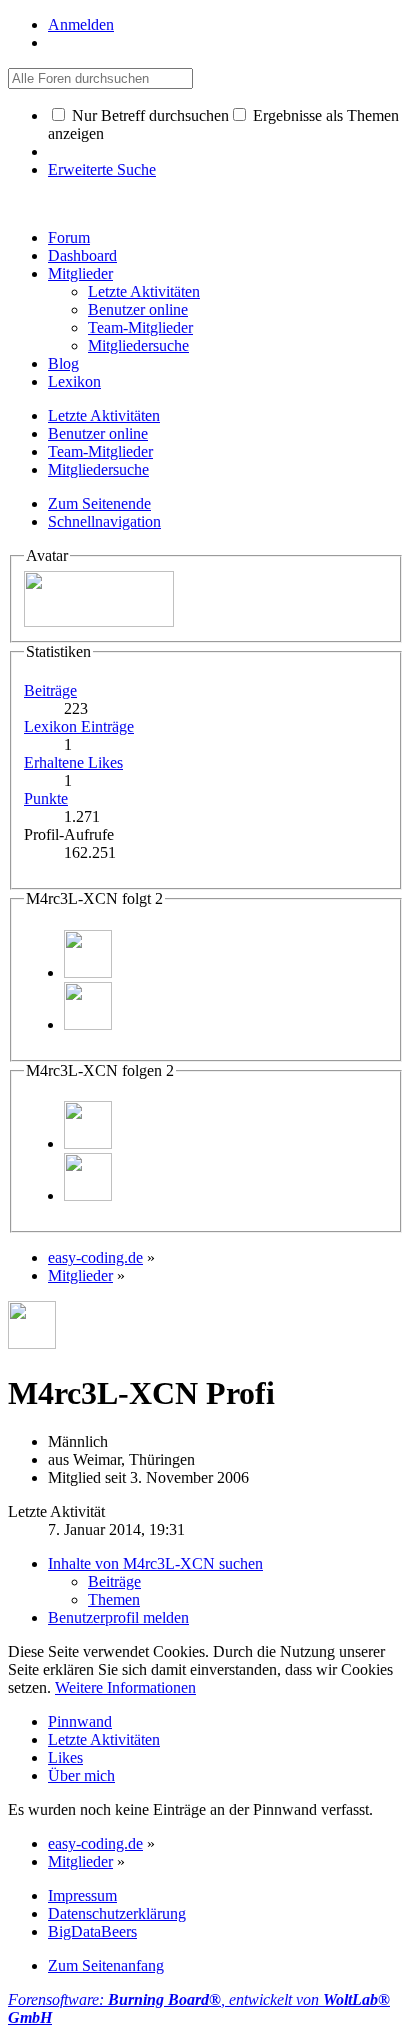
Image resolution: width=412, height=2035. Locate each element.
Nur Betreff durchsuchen (148, 115)
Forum (69, 237)
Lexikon (74, 381)
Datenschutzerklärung (117, 1913)
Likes (65, 1757)
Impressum (82, 1895)
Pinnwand (80, 1721)
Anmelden (81, 24)
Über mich (81, 1775)
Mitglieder (80, 273)
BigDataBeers (92, 1931)
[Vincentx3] (88, 1024)
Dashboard (82, 255)
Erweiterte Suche (102, 169)
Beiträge (50, 690)
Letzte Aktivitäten (104, 1739)
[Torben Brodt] (88, 972)
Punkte (46, 798)
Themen (114, 1599)
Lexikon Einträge (79, 726)
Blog (63, 363)
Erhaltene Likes (73, 762)
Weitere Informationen (125, 1687)
